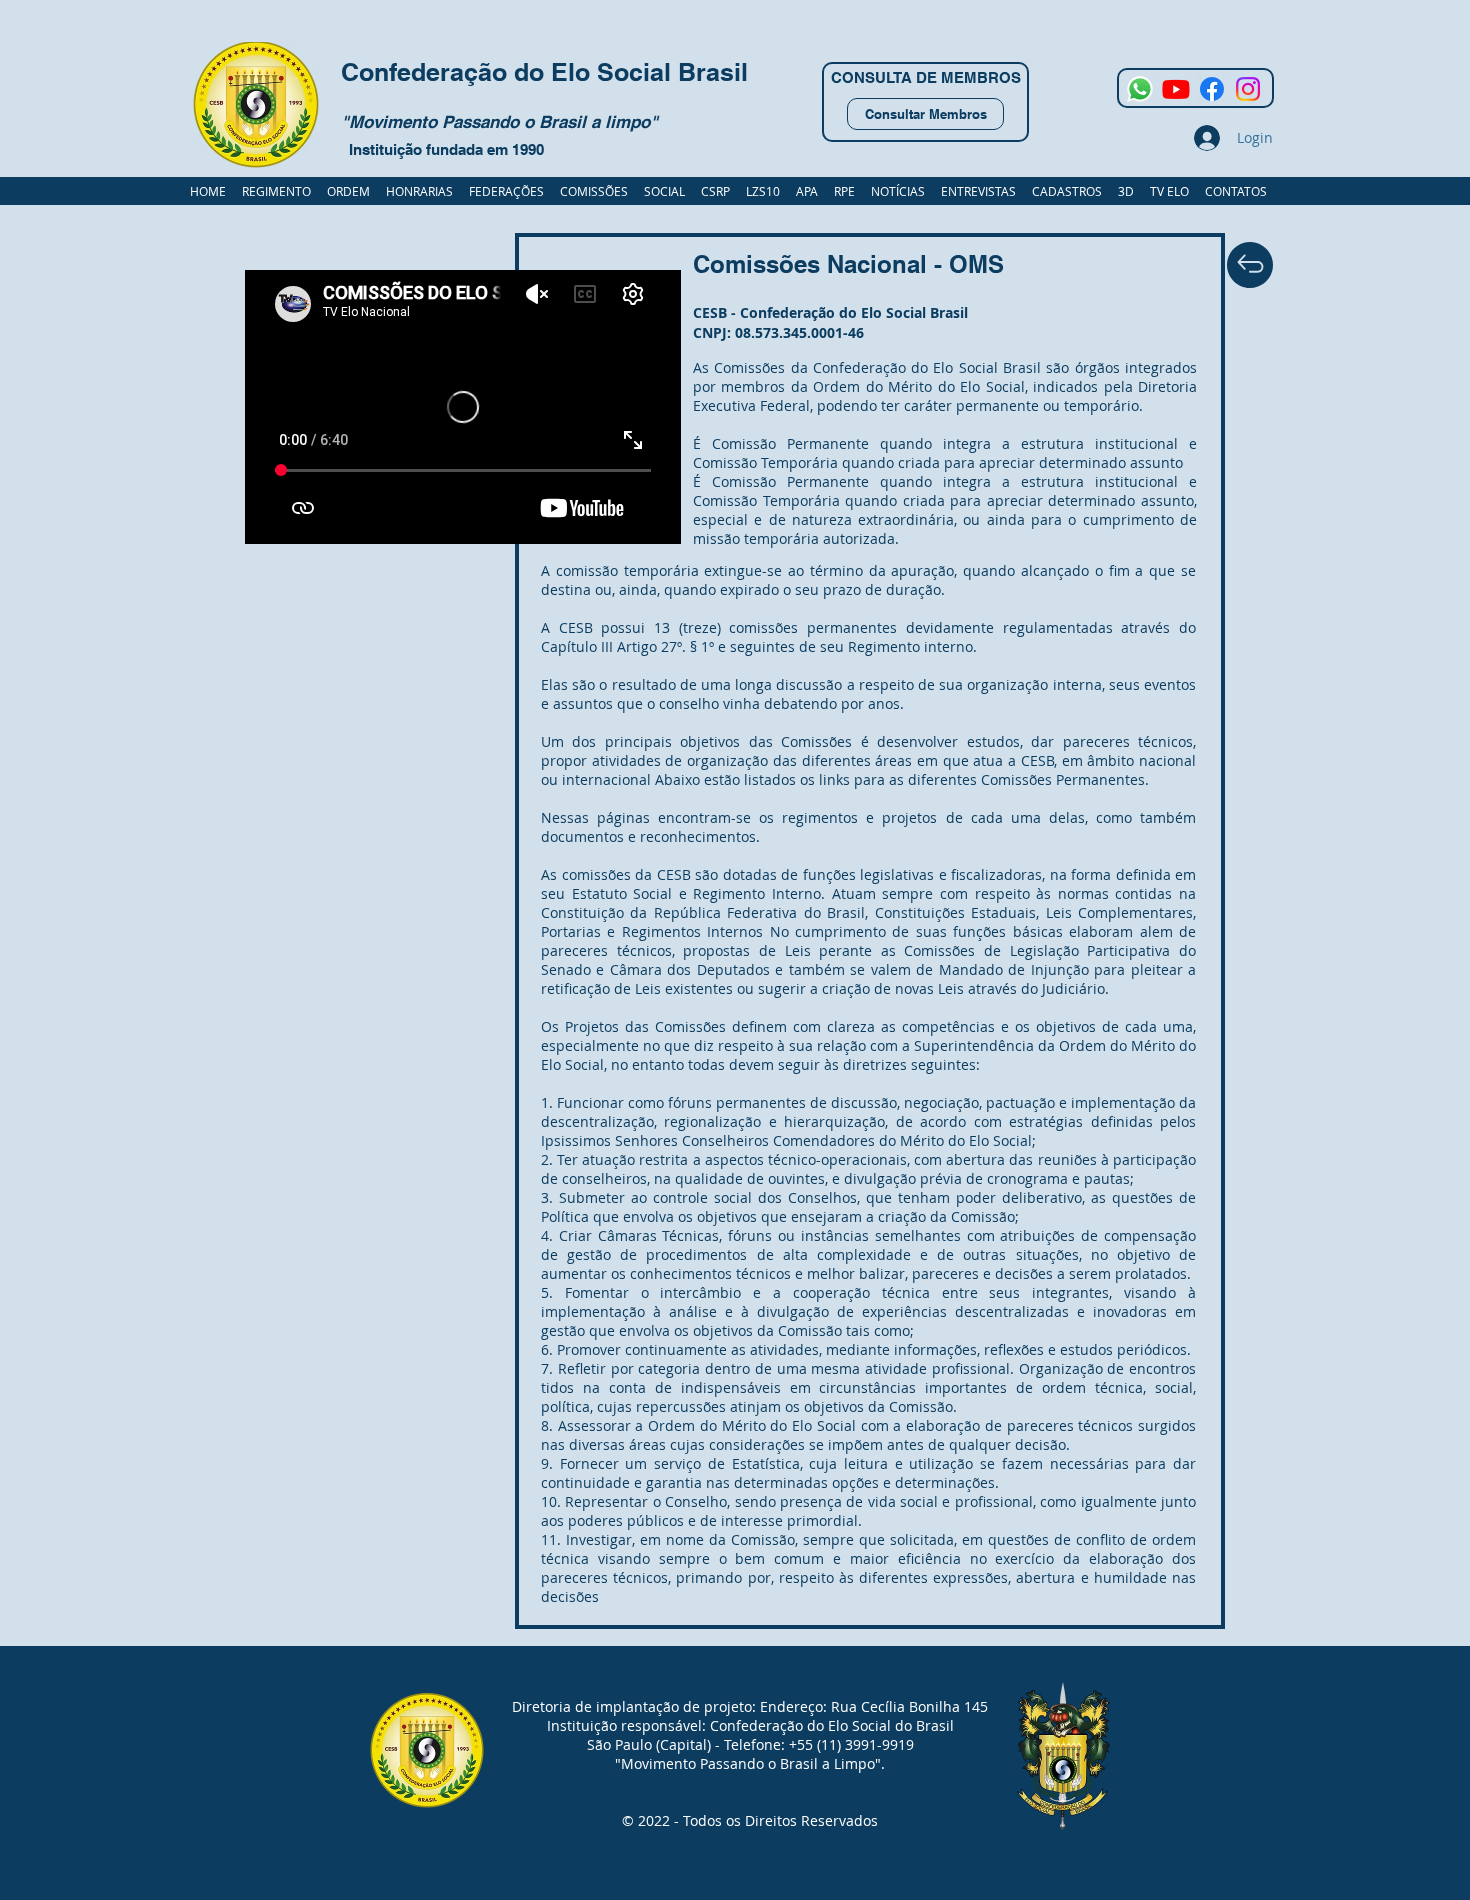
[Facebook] (1212, 89)
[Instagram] (1248, 89)
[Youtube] (1176, 89)
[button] (1067, 191)
